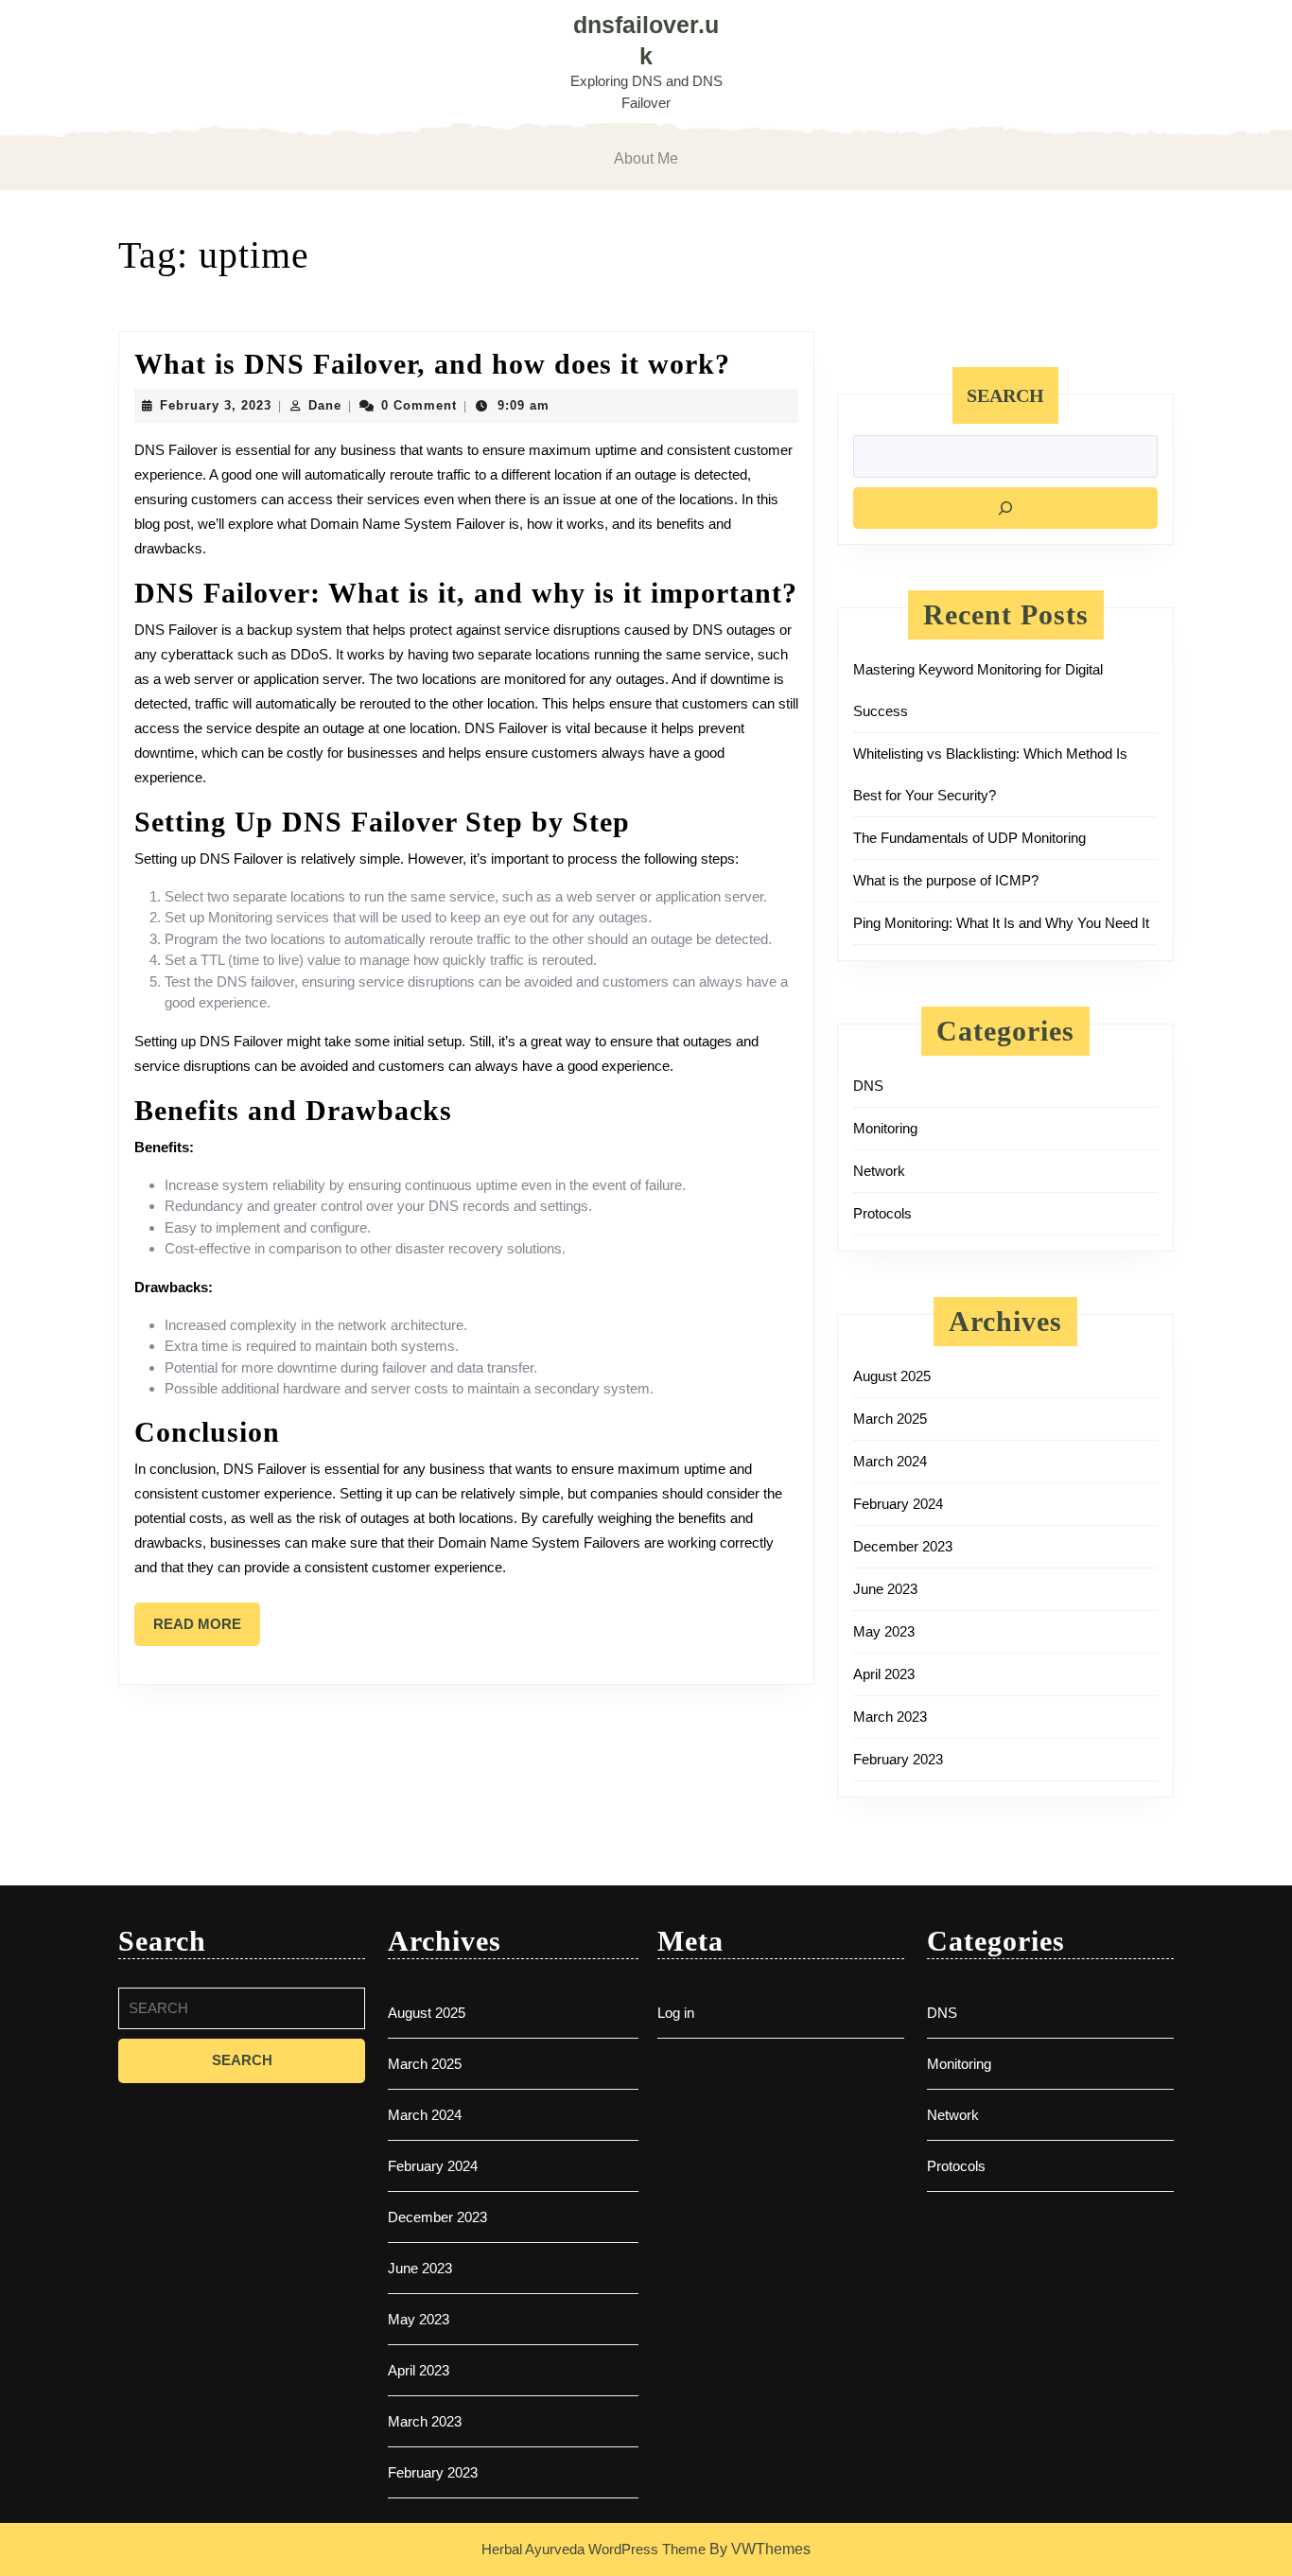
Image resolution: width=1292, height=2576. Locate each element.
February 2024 (898, 1504)
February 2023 (898, 1759)
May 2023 (884, 1631)
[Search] (1005, 508)
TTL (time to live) (252, 960)
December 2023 (903, 1546)
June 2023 (885, 1589)
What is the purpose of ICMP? (946, 880)
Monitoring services (269, 917)
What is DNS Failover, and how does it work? (432, 364)
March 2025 (890, 1419)
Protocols (882, 1213)
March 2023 (890, 1717)
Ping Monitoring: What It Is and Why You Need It (1001, 923)
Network (879, 1171)
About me (646, 158)
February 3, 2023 (216, 405)
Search (1005, 395)
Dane (325, 405)
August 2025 (892, 1376)
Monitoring (885, 1128)
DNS (868, 1086)
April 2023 (884, 1674)
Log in (676, 2013)
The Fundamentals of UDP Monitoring (969, 838)
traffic (507, 960)
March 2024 (890, 1461)
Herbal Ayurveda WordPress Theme (594, 2549)
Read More (207, 1631)
